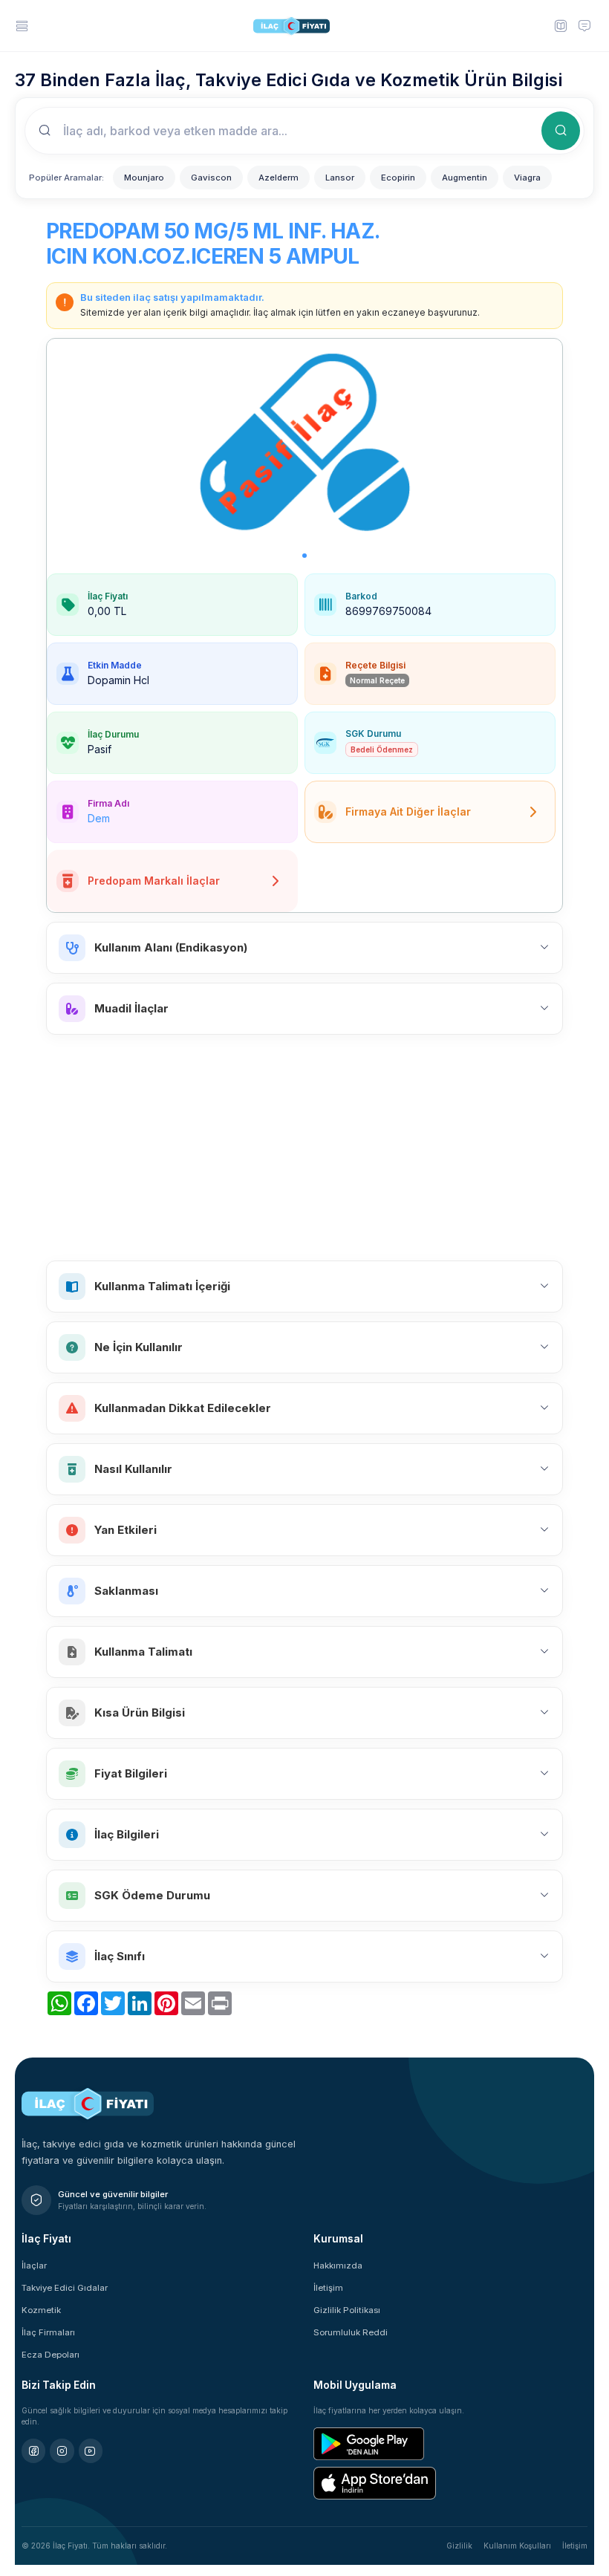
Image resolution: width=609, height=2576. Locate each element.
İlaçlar (34, 2266)
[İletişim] (584, 25)
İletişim (328, 2288)
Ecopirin (398, 178)
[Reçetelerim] (560, 25)
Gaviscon (211, 178)
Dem (99, 818)
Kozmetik (41, 2310)
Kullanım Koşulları (517, 2546)
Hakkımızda (338, 2266)
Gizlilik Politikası (347, 2310)
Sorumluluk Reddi (351, 2332)
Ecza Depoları (51, 2355)
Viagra (527, 178)
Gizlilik (459, 2546)
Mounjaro (144, 178)
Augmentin (465, 178)
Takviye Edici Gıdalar (65, 2288)
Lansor (340, 178)
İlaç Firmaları (48, 2332)
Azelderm (279, 178)
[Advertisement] (304, 1148)
